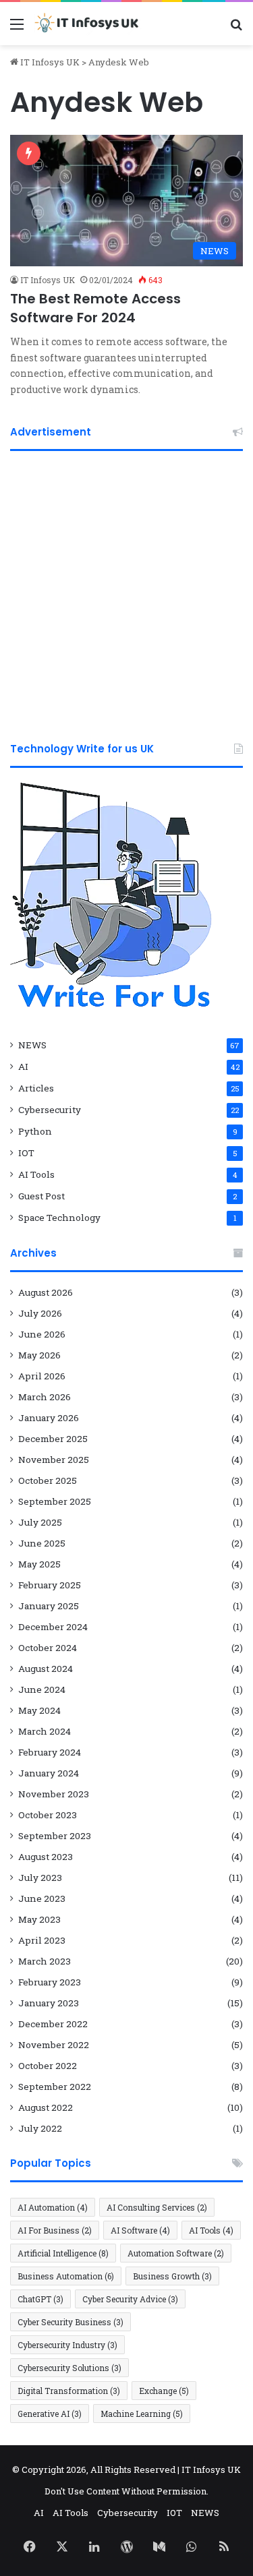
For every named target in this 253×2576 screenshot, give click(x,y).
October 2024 (48, 1648)
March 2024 (45, 1731)
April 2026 (42, 1376)
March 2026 (45, 1397)
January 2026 (49, 1418)
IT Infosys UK (49, 62)
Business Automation (66, 2276)
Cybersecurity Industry (67, 2345)
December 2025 (53, 1439)
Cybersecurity (50, 1110)
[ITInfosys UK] (88, 24)
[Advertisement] (126, 591)
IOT (26, 1153)
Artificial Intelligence (63, 2253)
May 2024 (39, 1710)
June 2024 (42, 1689)
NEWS (32, 1045)
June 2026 (42, 1334)
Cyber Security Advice (130, 2299)
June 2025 (42, 1543)
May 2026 (39, 1355)
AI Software (140, 2230)
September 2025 (55, 1501)
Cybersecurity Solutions (69, 2368)
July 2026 (40, 1313)
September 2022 (55, 2087)
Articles (36, 1088)
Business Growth (172, 2276)
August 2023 (46, 1857)
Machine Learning (142, 2414)
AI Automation (53, 2207)
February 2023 (50, 1982)
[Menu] (17, 29)
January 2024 (49, 1773)
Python (35, 1131)
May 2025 (39, 1564)
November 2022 (54, 2045)
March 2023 (45, 1961)
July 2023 (40, 1878)
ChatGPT (40, 2299)
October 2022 (48, 2066)
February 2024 (50, 1752)
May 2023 (39, 1919)
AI (23, 1067)
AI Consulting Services (157, 2207)
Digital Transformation (69, 2391)
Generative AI (50, 2414)
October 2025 (48, 1480)
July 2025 (40, 1522)
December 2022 (53, 2024)
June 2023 (42, 1898)
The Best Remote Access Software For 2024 (95, 308)
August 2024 (46, 1669)
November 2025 (54, 1460)
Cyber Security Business (71, 2322)
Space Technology (59, 1218)
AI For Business (55, 2230)
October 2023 (48, 1815)
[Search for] (236, 29)
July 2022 (40, 2128)
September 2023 (55, 1836)
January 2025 (49, 1606)
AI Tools (36, 1174)
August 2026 (46, 1292)
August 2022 (46, 2107)
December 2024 (53, 1627)
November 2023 (54, 1794)
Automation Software (176, 2253)
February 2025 (50, 1585)
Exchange (164, 2391)
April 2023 (42, 1940)
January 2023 (49, 2003)
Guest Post (41, 1196)
